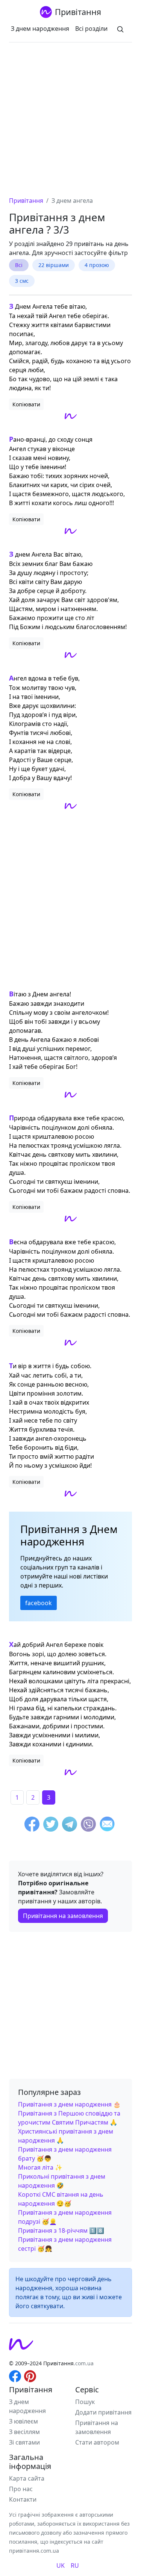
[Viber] (88, 1825)
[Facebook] (32, 1825)
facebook (39, 1603)
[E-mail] (107, 1825)
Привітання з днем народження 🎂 (69, 2104)
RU (75, 2565)
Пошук (85, 2402)
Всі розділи (91, 29)
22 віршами (54, 265)
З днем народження (40, 29)
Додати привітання (103, 2412)
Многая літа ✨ (40, 2167)
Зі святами (24, 2442)
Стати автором (97, 2442)
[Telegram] (70, 1825)
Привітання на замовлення (63, 1916)
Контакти (23, 2499)
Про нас (21, 2489)
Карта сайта (27, 2478)
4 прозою (97, 265)
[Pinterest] (30, 2375)
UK (61, 2565)
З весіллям (24, 2432)
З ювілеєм (23, 2421)
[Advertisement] (70, 122)
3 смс (22, 281)
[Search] (120, 29)
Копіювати (26, 404)
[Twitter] (51, 1825)
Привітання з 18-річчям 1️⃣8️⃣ (61, 2230)
